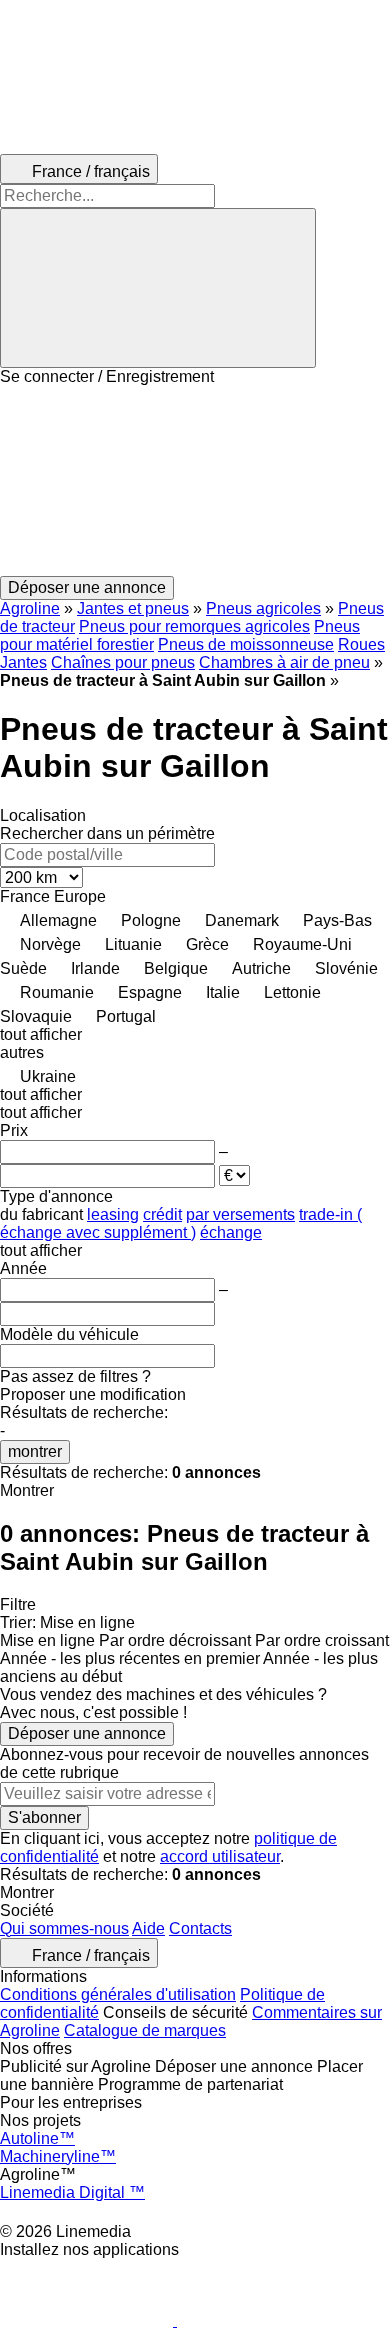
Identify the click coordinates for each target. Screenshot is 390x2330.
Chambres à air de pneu (284, 662)
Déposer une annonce (87, 1733)
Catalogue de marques (145, 2030)
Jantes (23, 662)
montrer (35, 1451)
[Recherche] (158, 288)
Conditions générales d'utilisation (118, 1994)
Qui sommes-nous (64, 1928)
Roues (361, 644)
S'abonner (44, 1817)
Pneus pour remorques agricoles (194, 626)
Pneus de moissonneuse (246, 644)
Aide (148, 1928)
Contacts (200, 1928)
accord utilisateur (220, 1856)
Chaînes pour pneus (123, 662)
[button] (195, 481)
